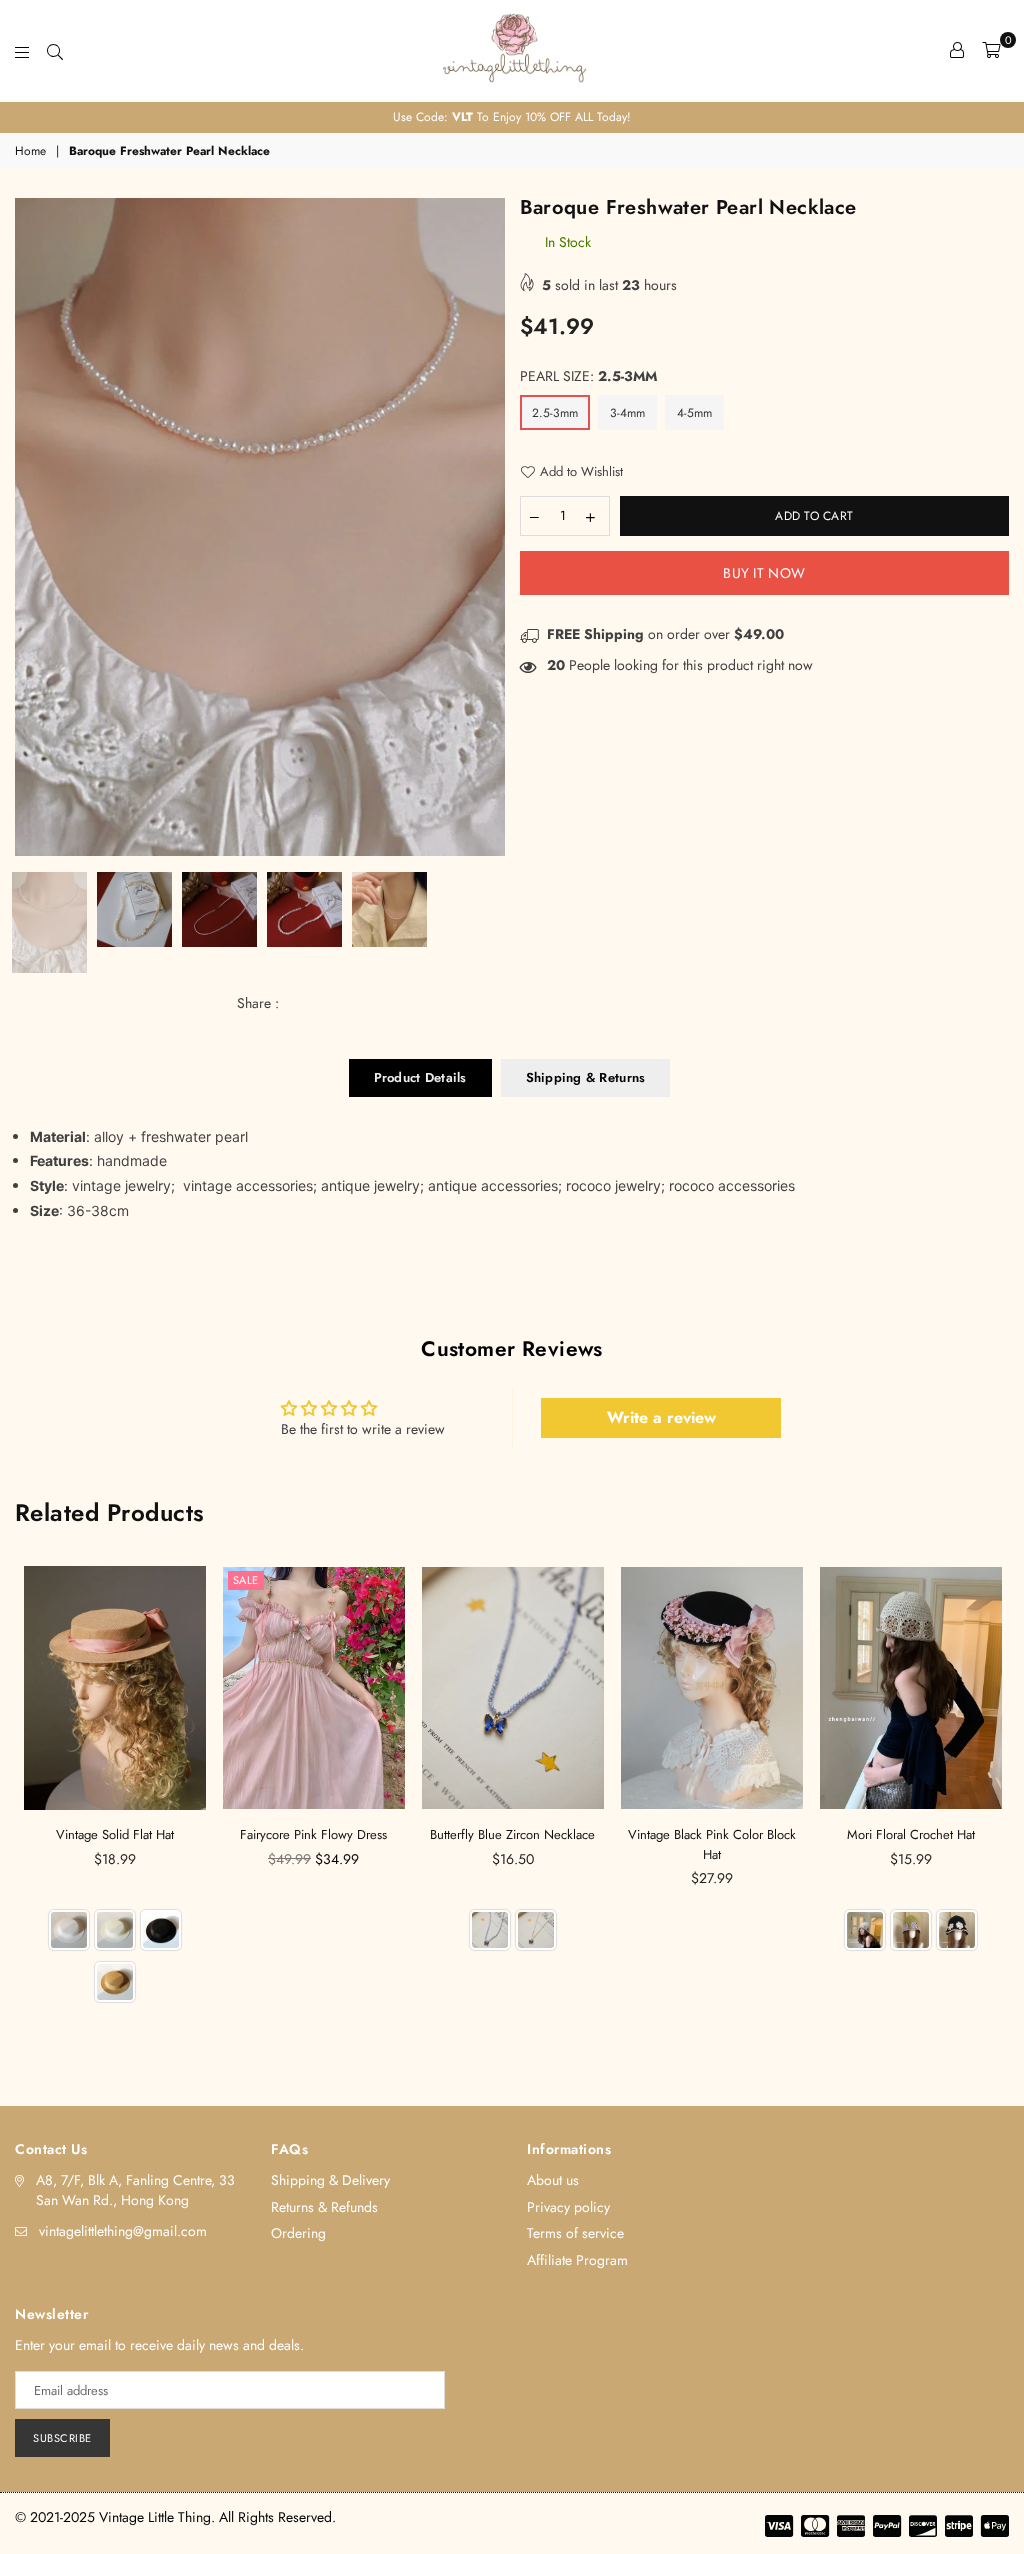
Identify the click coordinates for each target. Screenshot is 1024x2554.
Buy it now (764, 573)
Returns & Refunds (324, 2207)
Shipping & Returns (586, 1077)
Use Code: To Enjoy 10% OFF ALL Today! (512, 117)
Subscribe (62, 2438)
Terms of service (575, 2233)
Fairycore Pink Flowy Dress (313, 1834)
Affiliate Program (577, 2260)
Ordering (298, 2233)
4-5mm (694, 413)
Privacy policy (568, 2207)
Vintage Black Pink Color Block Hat (712, 1844)
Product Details (420, 1077)
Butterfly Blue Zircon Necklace (512, 1834)
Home (30, 151)
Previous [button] (32, 527)
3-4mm (627, 413)
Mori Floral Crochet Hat (911, 1834)
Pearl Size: (588, 376)
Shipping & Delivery (330, 2180)
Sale (246, 1580)
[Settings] (957, 50)
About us (553, 2180)
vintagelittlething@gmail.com (123, 2231)
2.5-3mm (555, 413)
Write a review (661, 1417)
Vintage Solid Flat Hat (115, 1834)
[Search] (55, 50)
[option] (512, 117)
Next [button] (487, 527)
